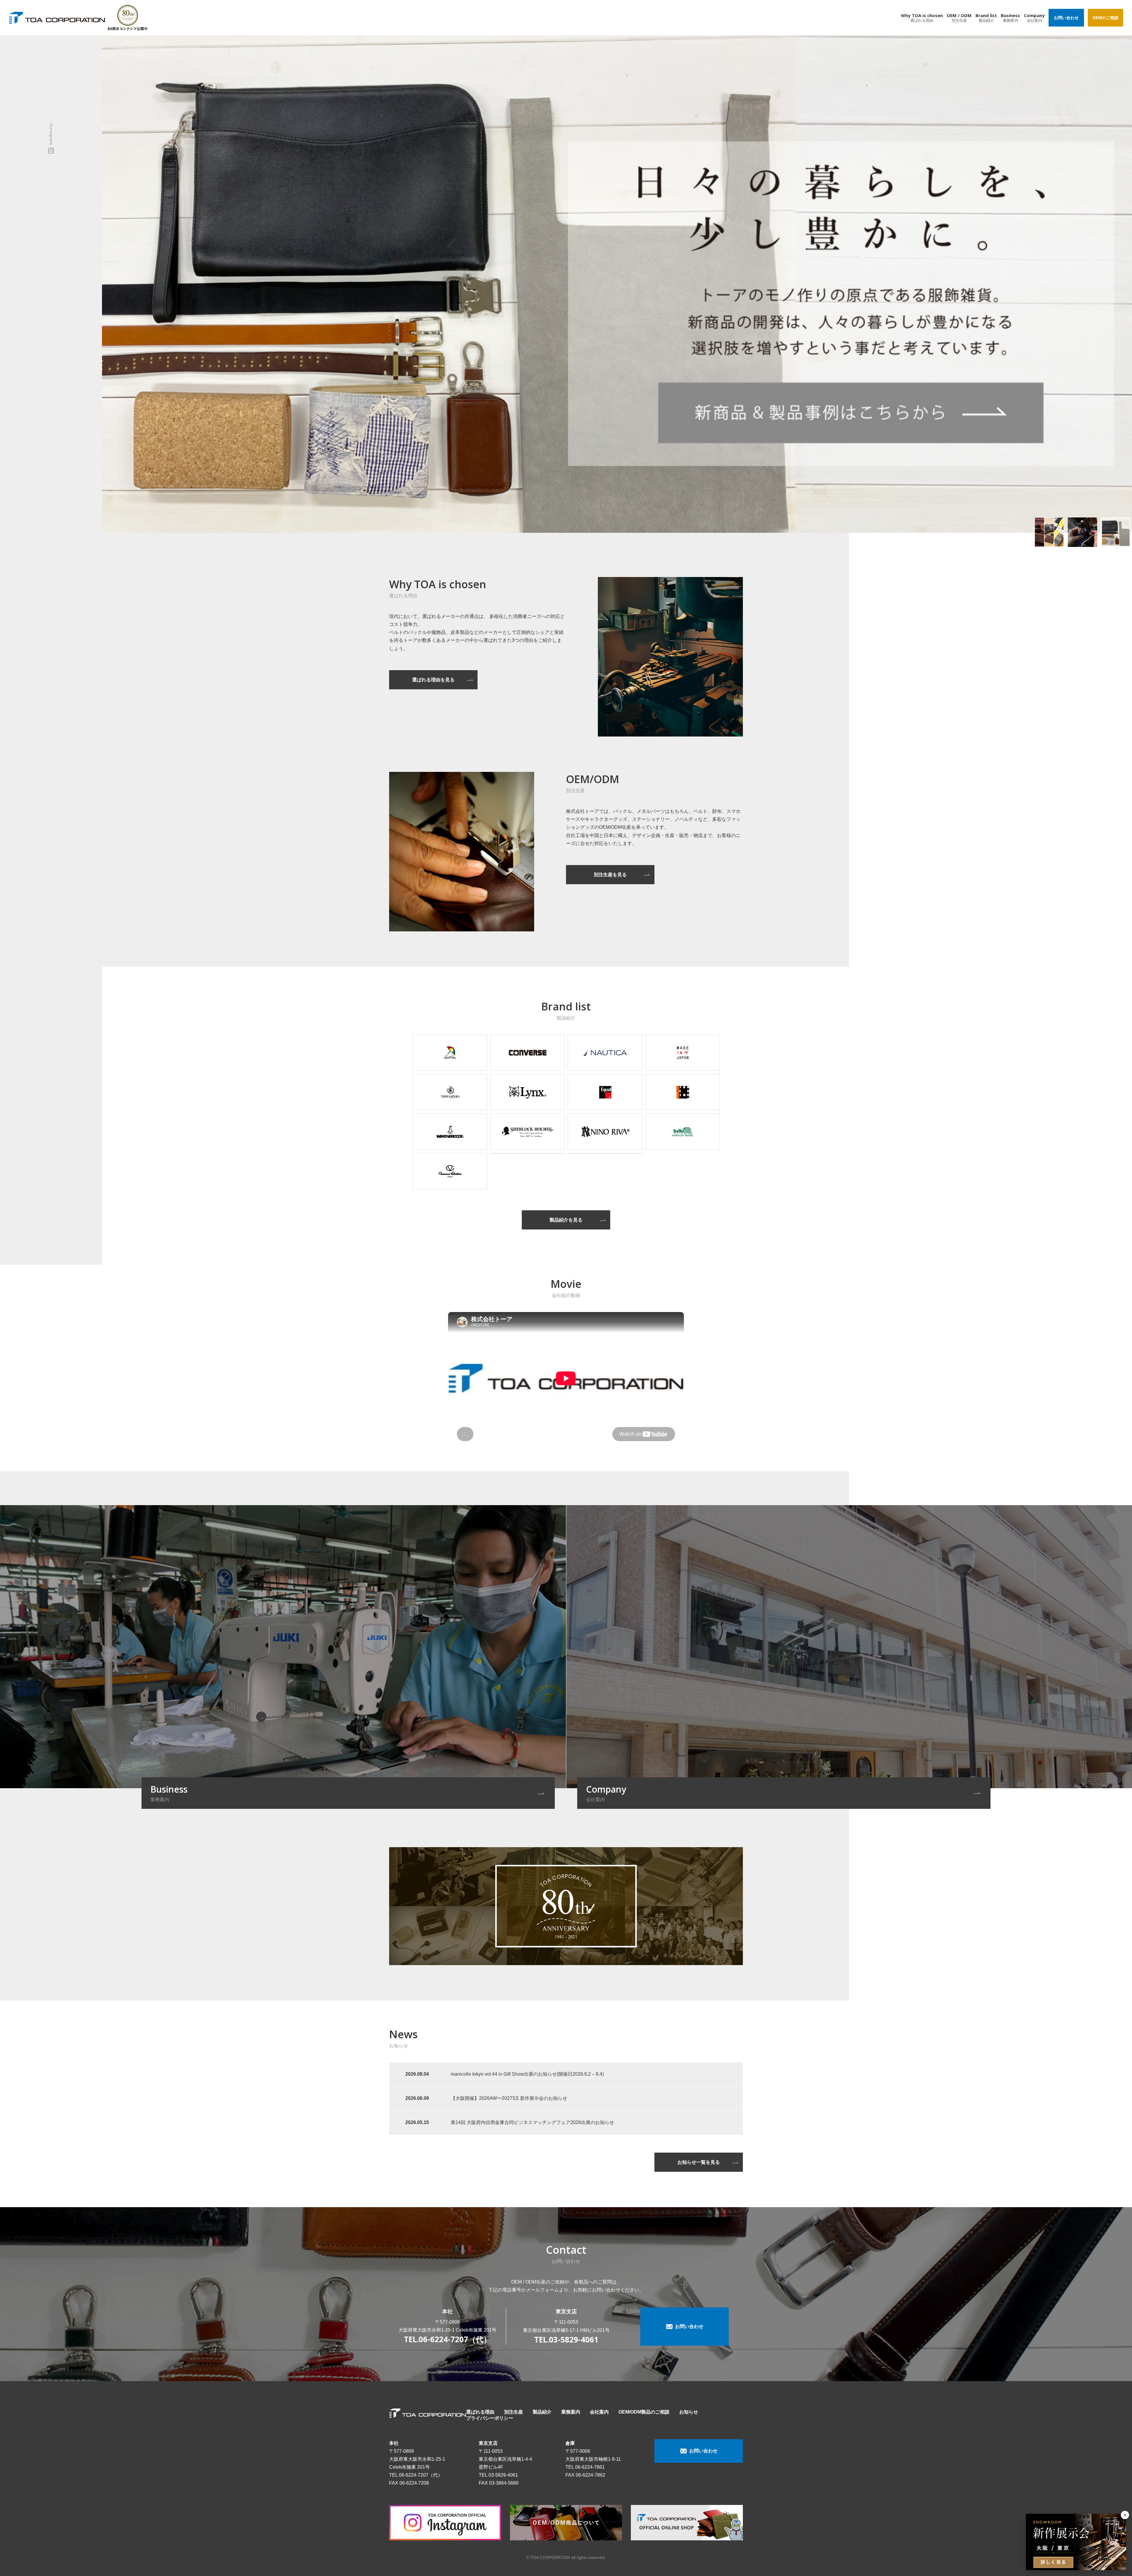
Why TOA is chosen (922, 18)
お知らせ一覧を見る (699, 2162)
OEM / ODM (959, 18)
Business (1010, 18)
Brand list (986, 18)
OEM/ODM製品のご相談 (644, 2412)
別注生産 (514, 2412)
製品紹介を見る (566, 1220)
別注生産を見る (610, 875)
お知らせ (689, 2412)
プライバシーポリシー (490, 2418)
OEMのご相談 (1105, 18)
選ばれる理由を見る (433, 680)
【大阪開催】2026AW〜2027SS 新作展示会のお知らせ (509, 2098)
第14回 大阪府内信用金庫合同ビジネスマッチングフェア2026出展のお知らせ (532, 2122)
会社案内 (599, 2412)
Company (1034, 18)
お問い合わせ (1066, 18)
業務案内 (571, 2412)
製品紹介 (542, 2412)
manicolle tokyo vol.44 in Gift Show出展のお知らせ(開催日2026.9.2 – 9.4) (527, 2074)
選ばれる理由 (480, 2412)
